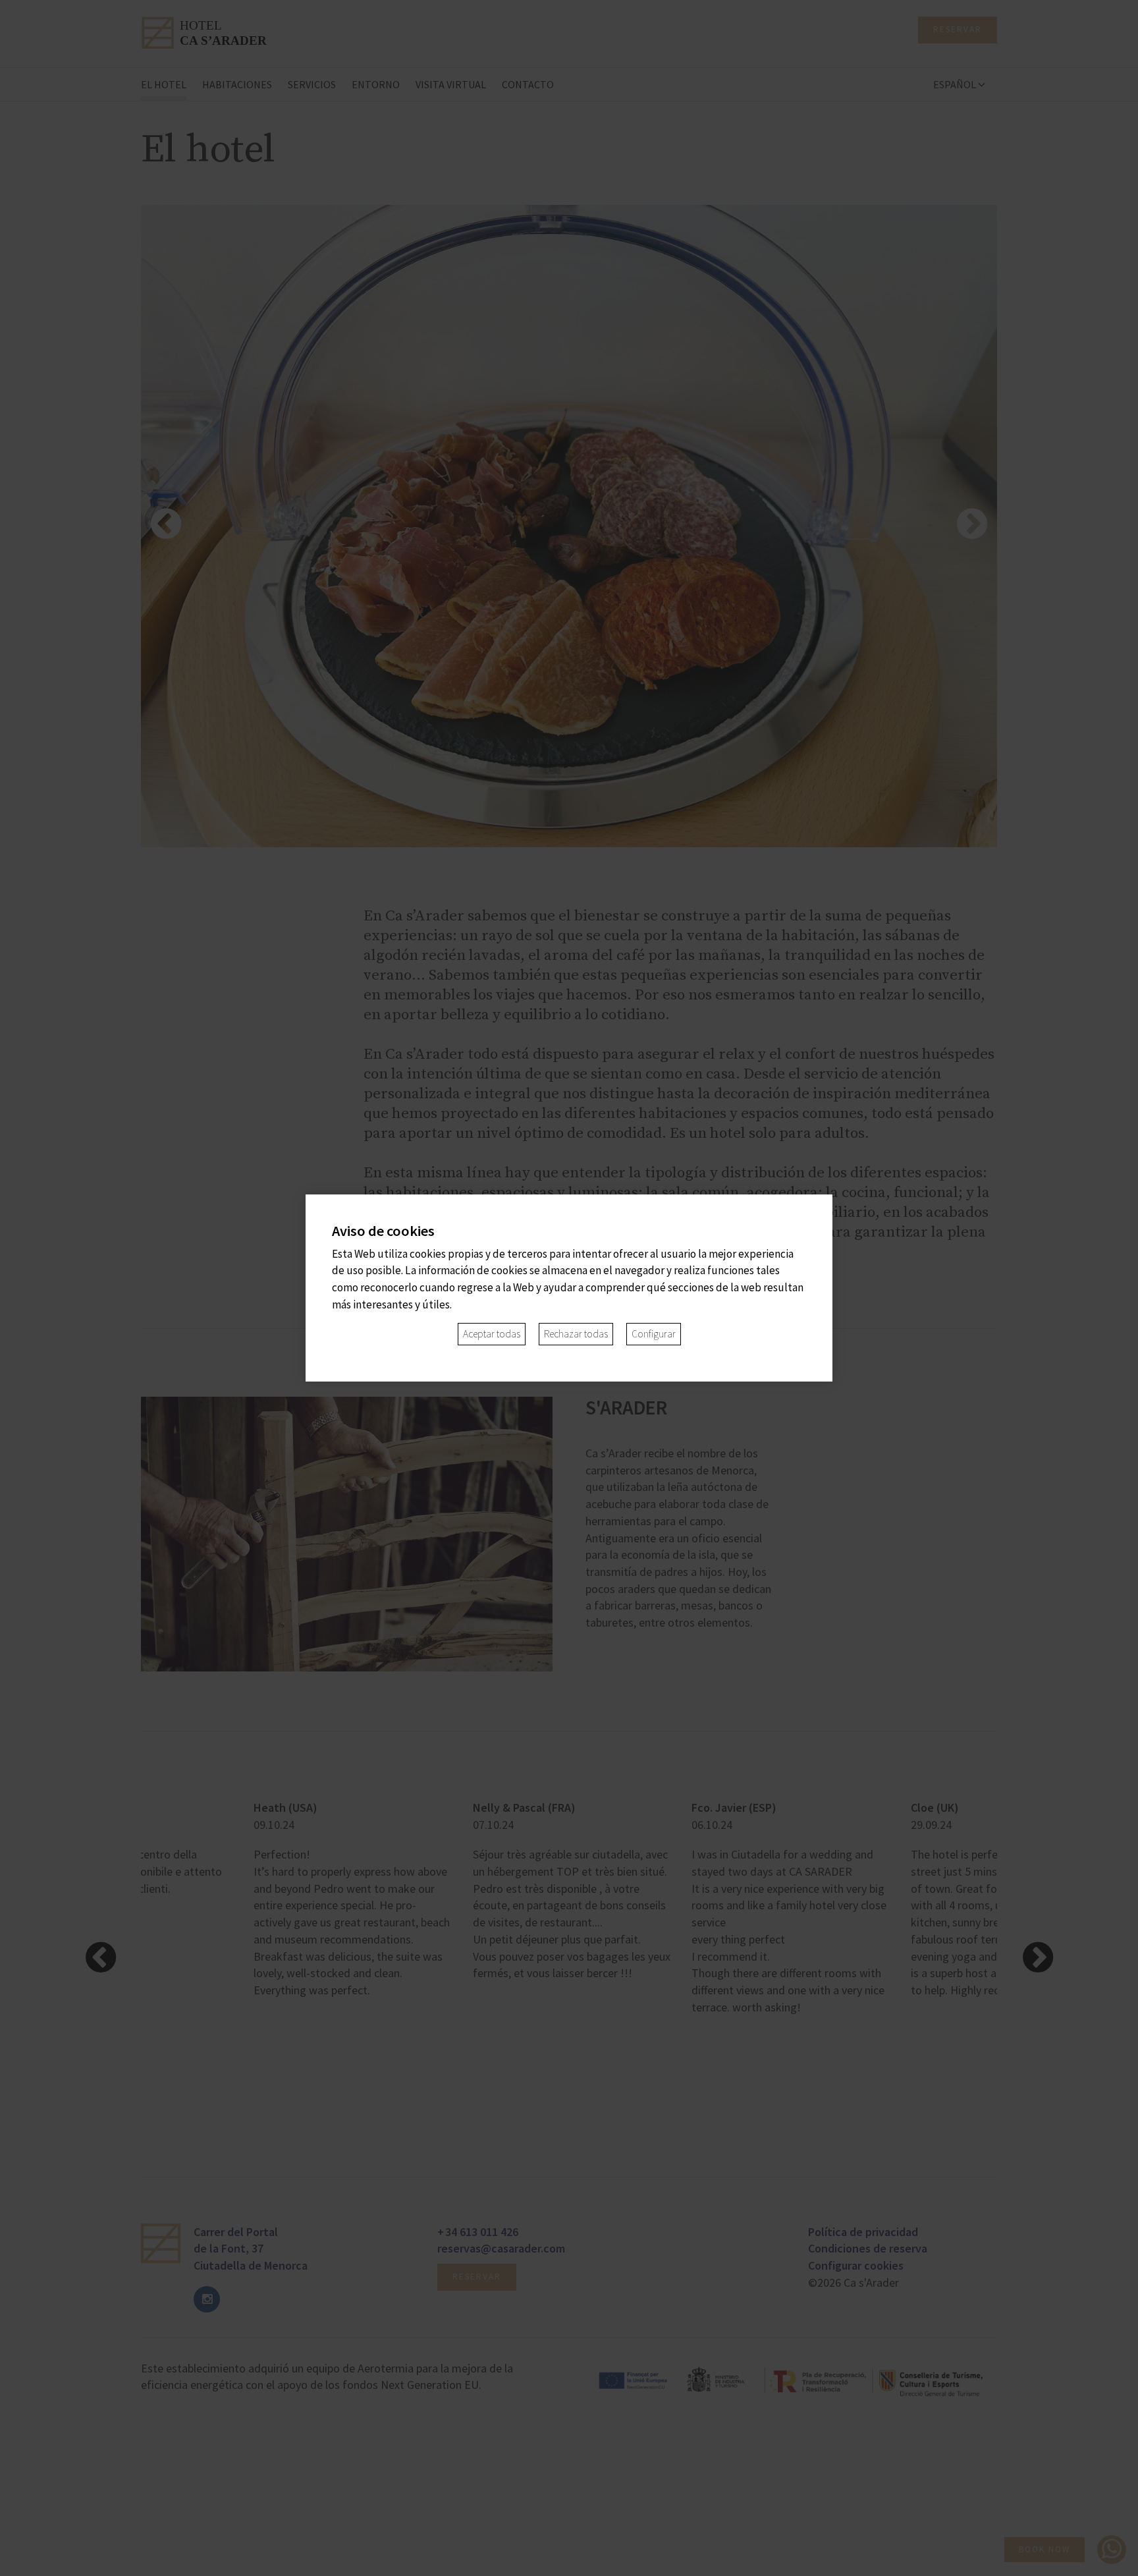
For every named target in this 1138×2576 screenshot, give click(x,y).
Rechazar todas (576, 1334)
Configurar (654, 1334)
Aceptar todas (492, 1334)
